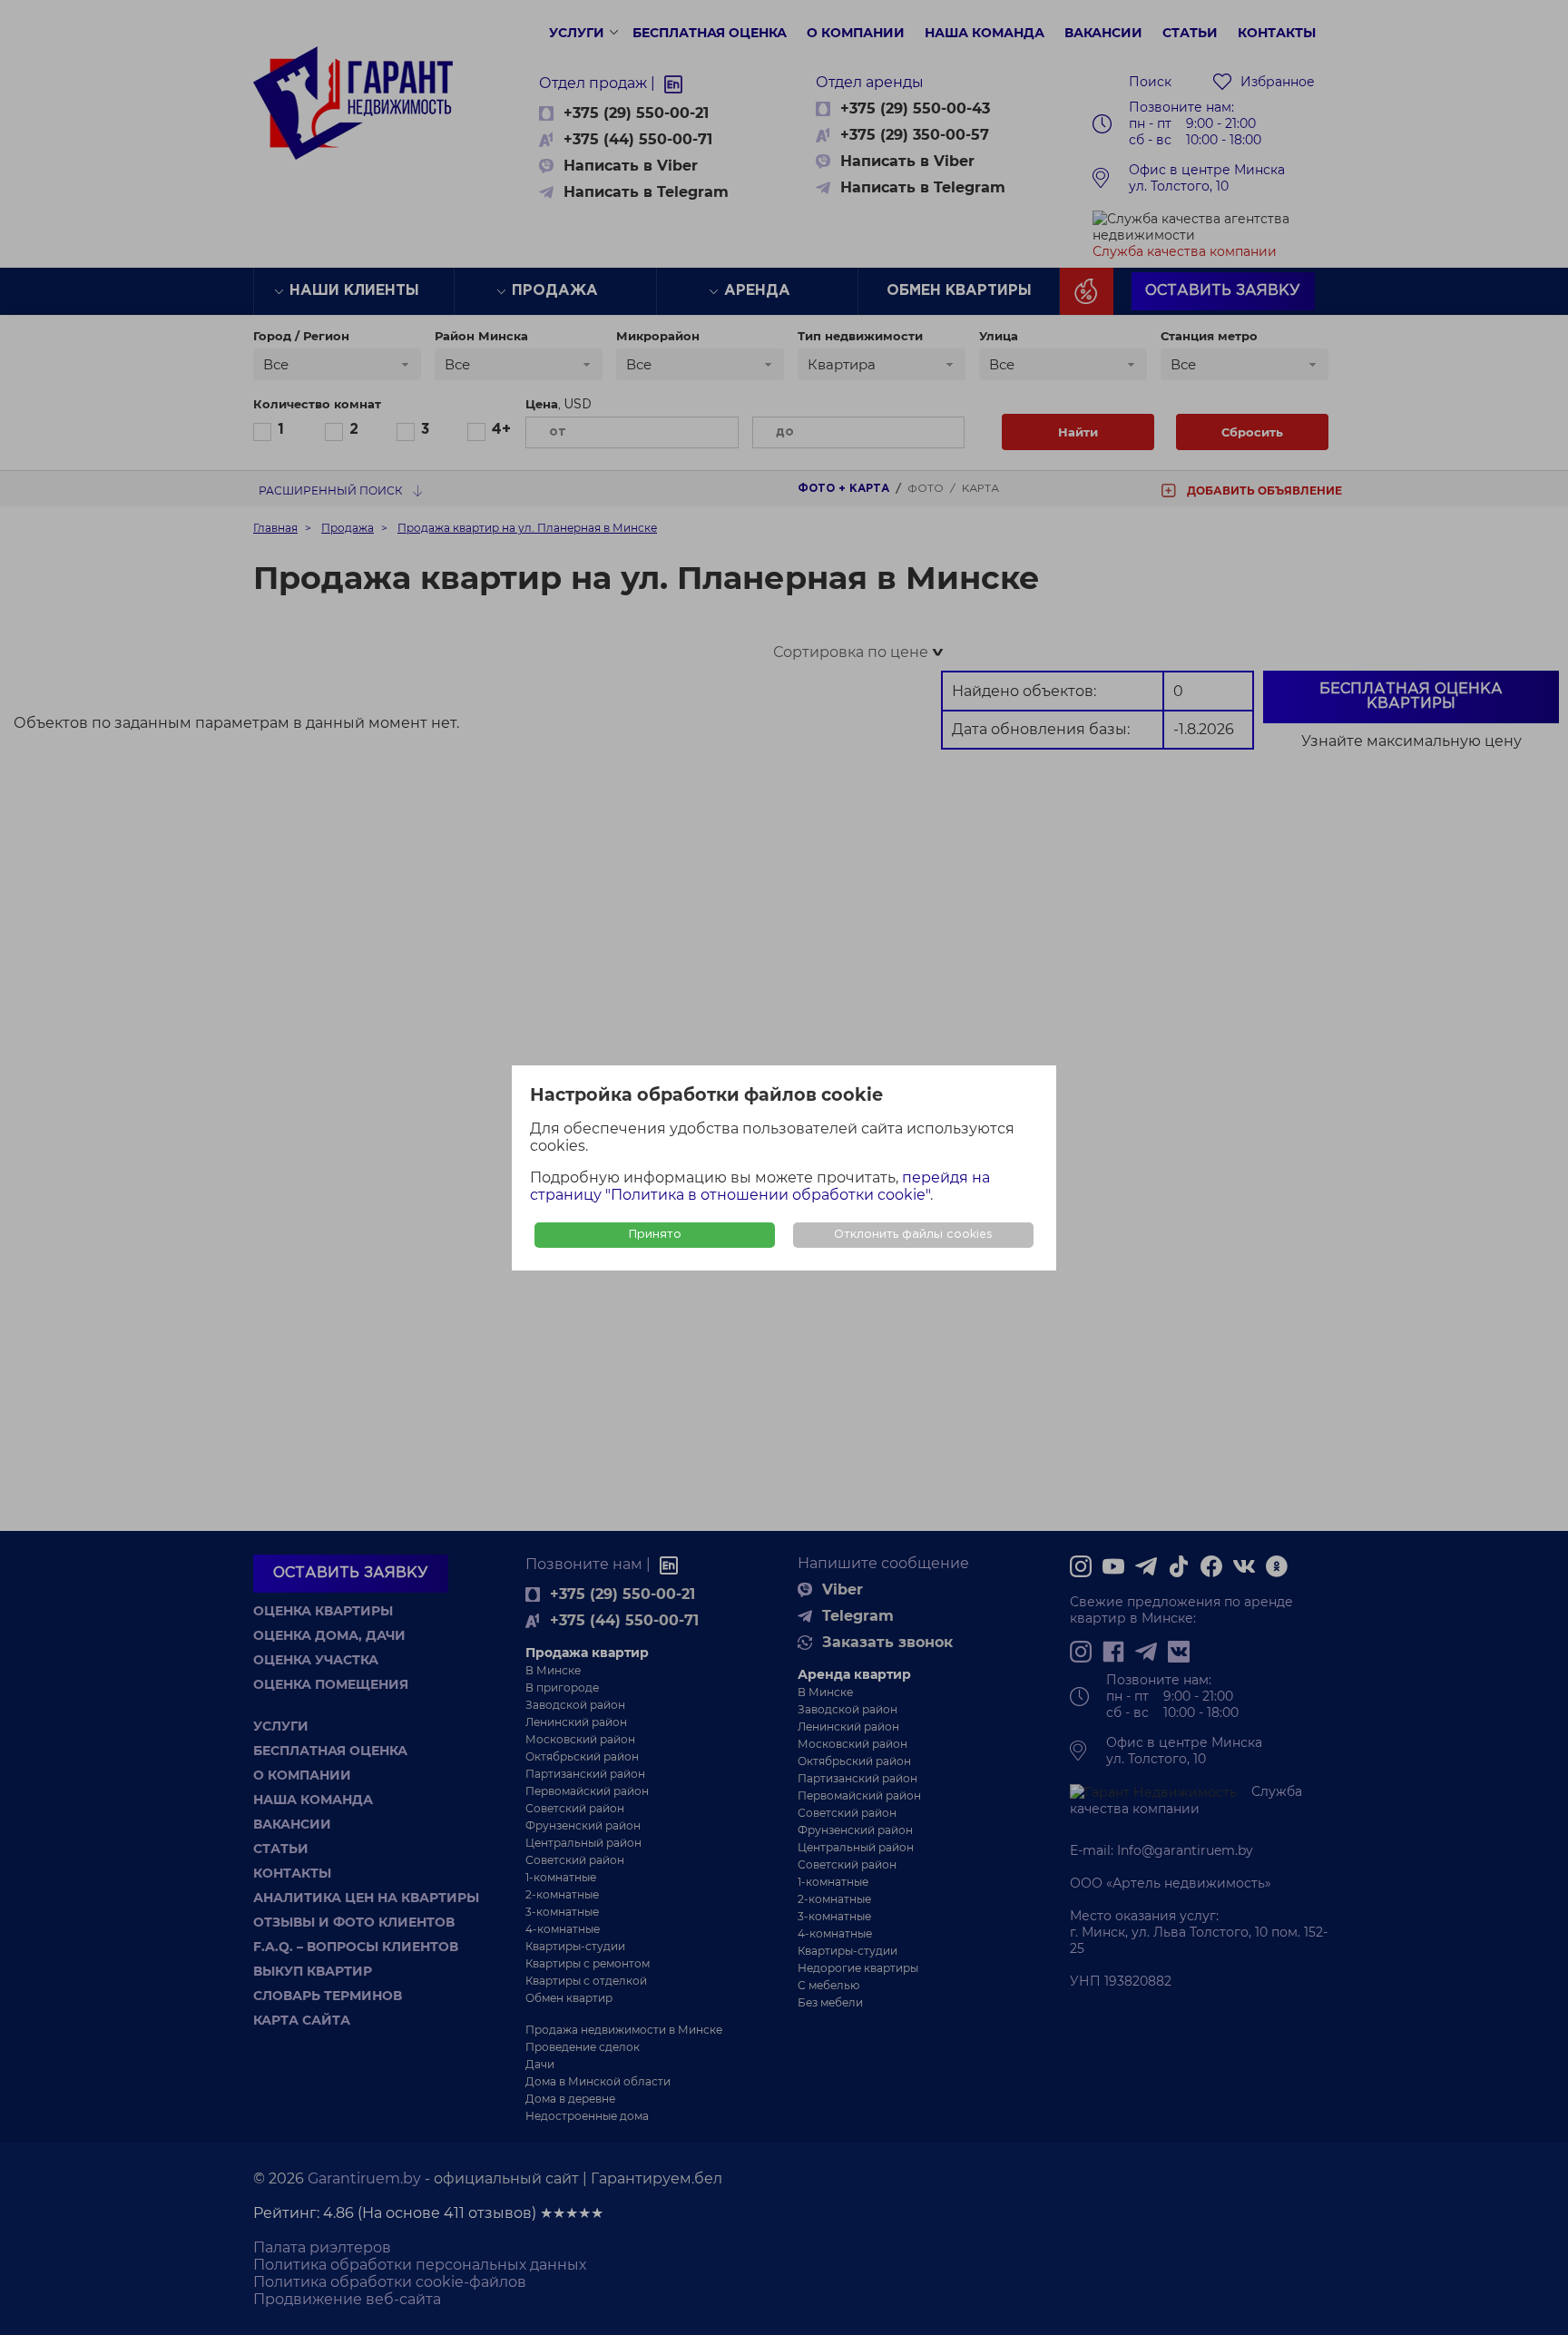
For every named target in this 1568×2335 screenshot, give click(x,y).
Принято (655, 1235)
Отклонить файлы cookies (913, 1235)
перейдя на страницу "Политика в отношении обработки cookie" (760, 1186)
